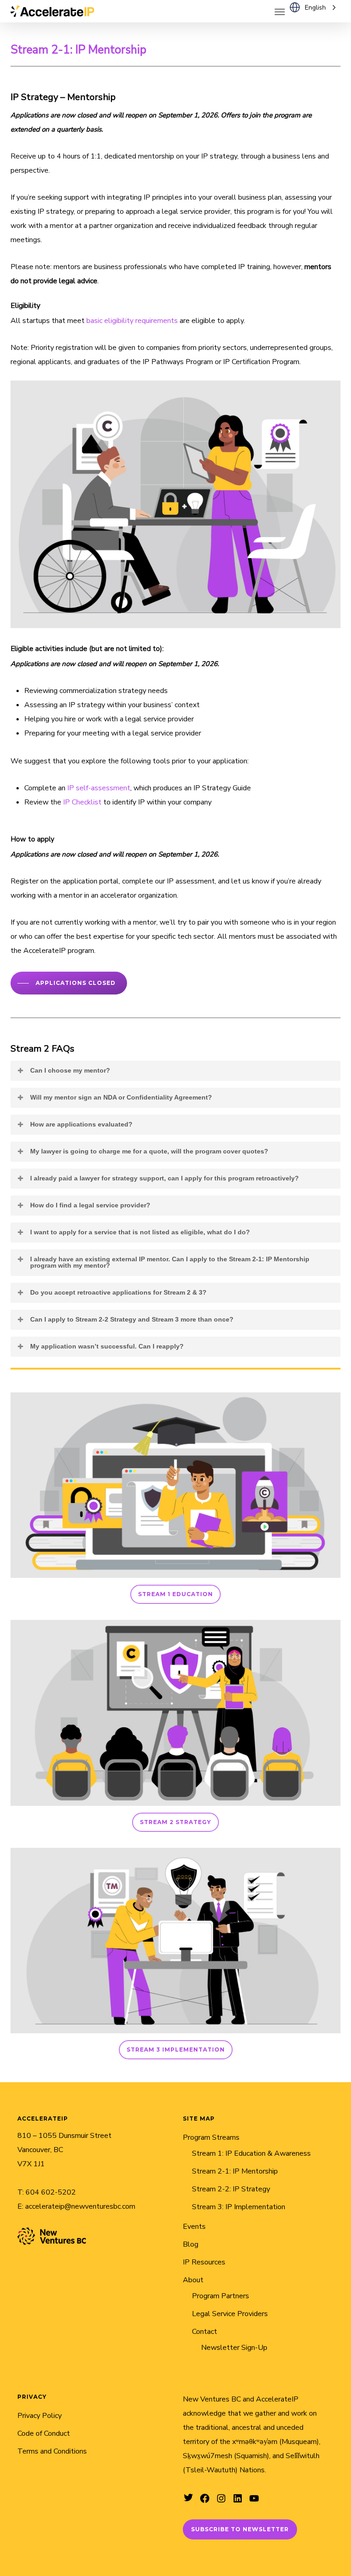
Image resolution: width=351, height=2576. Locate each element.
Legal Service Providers (230, 2314)
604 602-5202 (51, 2192)
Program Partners (221, 2296)
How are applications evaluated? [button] (81, 1124)
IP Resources (204, 2262)
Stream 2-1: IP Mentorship (235, 2171)
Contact (205, 2332)
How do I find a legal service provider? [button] (90, 1205)
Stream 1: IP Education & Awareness (251, 2153)
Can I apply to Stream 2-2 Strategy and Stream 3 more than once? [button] (132, 1319)
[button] (280, 11)
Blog (191, 2244)
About (193, 2280)
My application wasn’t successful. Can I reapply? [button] (107, 1346)
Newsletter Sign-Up (234, 2348)
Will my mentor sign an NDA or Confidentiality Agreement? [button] (121, 1097)
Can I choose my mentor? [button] (70, 1070)
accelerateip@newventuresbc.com (80, 2206)
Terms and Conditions (52, 2451)
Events (194, 2227)
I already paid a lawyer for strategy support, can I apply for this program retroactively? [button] (165, 1178)
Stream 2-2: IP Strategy (231, 2189)
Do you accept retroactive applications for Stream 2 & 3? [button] (118, 1292)
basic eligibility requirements (132, 321)
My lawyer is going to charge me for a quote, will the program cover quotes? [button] (149, 1151)
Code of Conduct (44, 2433)
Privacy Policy (40, 2416)
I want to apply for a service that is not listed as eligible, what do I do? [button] (140, 1232)
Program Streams (211, 2137)
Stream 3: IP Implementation (239, 2207)
